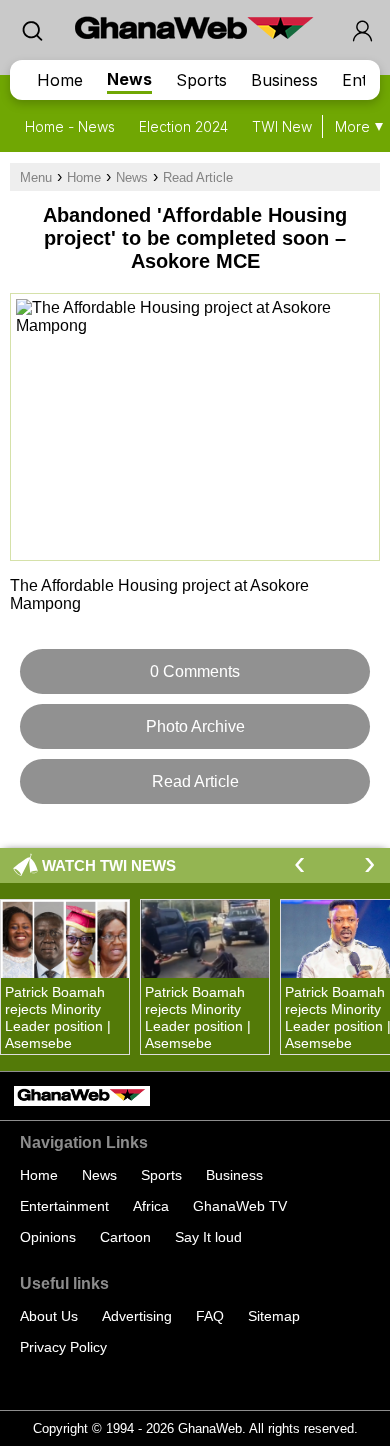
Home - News (70, 126)
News (129, 79)
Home (60, 80)
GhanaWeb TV (240, 1206)
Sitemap (274, 1316)
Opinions (48, 1237)
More (352, 126)
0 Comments (195, 671)
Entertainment (64, 1206)
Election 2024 (183, 126)
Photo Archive (195, 726)
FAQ (210, 1316)
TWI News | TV (301, 126)
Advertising (137, 1316)
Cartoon (125, 1237)
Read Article (198, 177)
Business (284, 80)
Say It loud (208, 1237)
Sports (201, 80)
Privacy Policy (63, 1347)
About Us (49, 1316)
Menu (36, 177)
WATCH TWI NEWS (109, 865)
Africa (151, 1206)
